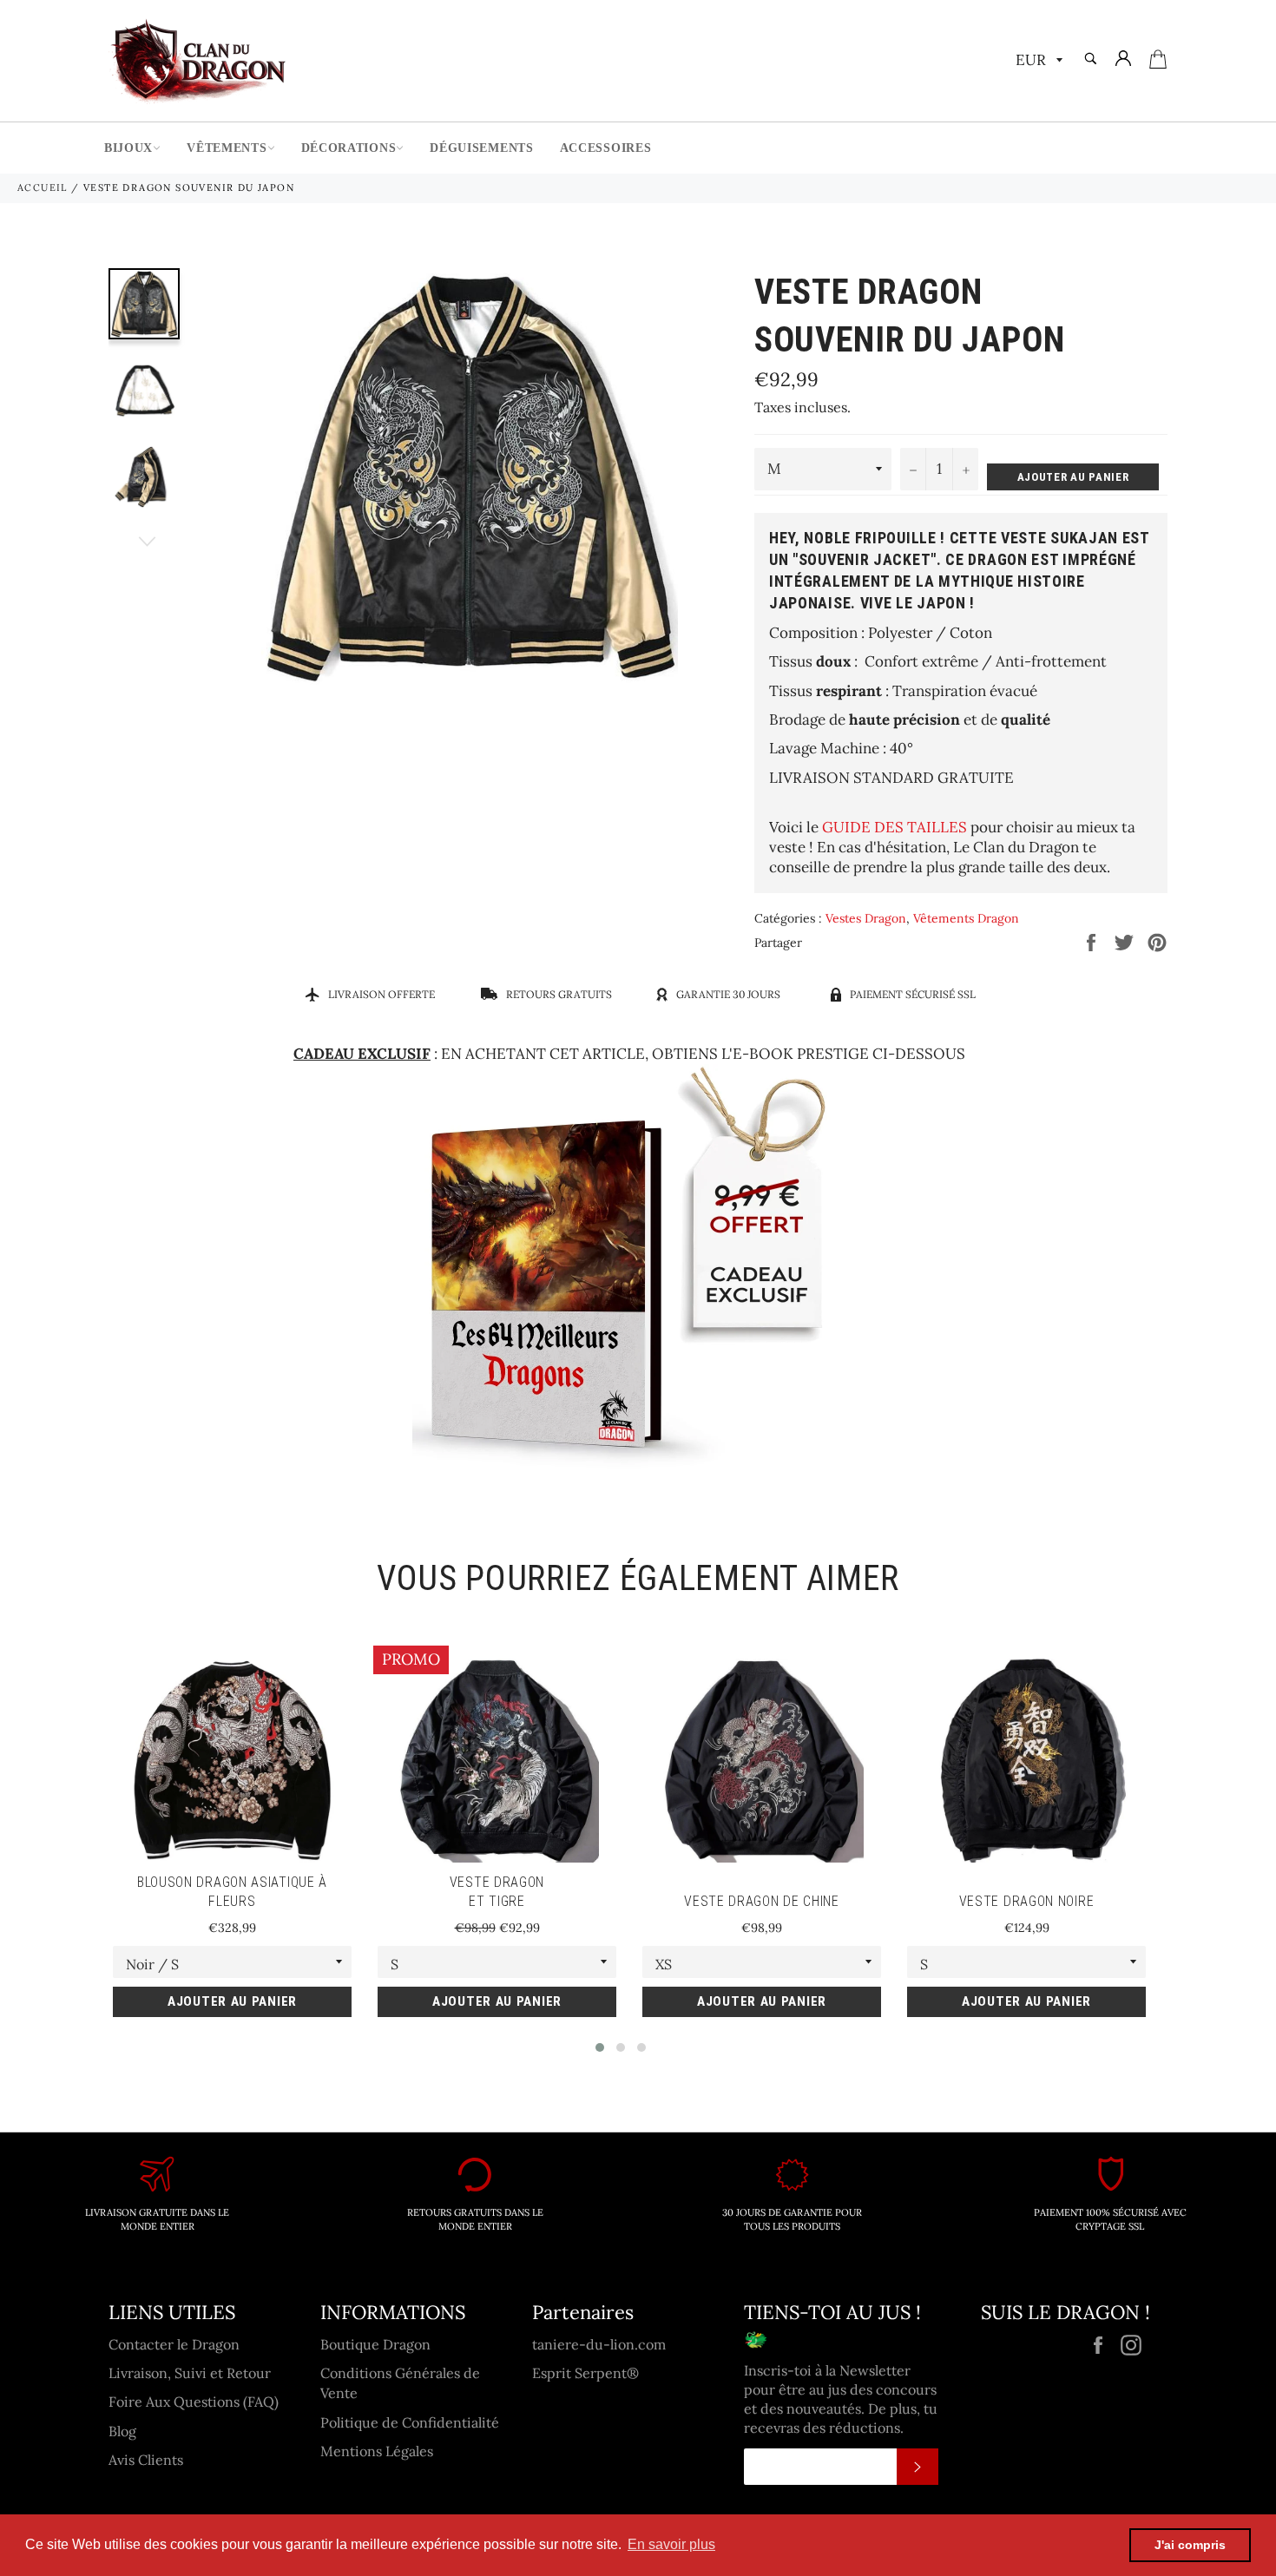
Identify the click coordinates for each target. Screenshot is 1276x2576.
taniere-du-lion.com (599, 2344)
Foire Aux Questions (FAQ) (194, 2402)
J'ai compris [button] (1190, 2545)
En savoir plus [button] (671, 2544)
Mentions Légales (377, 2451)
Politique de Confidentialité (410, 2422)
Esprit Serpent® (585, 2373)
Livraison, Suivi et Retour (190, 2373)
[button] (600, 2047)
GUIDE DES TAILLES (895, 827)
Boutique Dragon (375, 2344)
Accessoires (606, 148)
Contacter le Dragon (174, 2344)
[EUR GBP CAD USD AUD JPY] (1037, 61)
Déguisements (481, 148)
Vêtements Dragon (966, 918)
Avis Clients (146, 2460)
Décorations (349, 148)
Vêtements (227, 148)
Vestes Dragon (866, 918)
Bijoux (128, 148)
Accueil (43, 187)
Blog (122, 2431)
